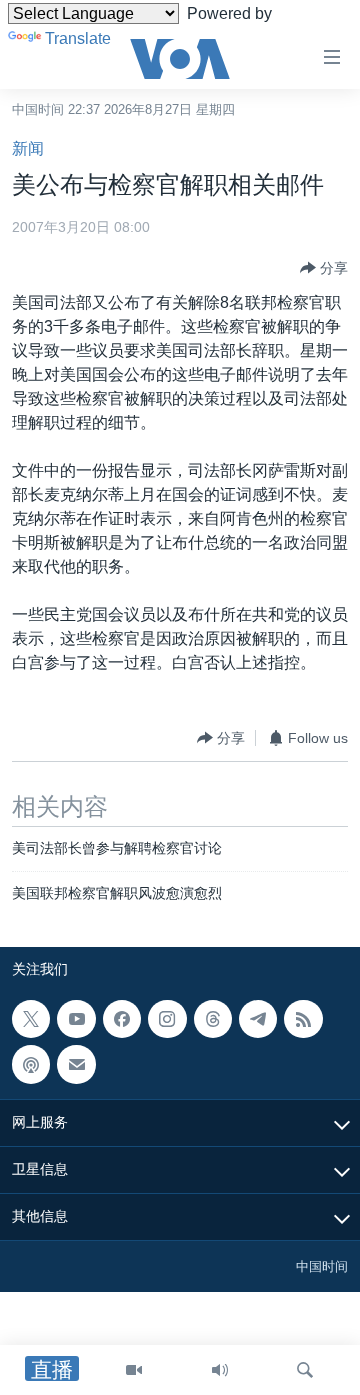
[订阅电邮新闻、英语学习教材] (76, 1064)
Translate (78, 38)
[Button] (324, 268)
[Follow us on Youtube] (76, 1019)
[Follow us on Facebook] (122, 1019)
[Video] (134, 1370)
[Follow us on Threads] (213, 1019)
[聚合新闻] (303, 1019)
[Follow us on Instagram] (167, 1019)
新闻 (28, 148)
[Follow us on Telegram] (258, 1019)
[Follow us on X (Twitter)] (31, 1019)
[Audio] (220, 1370)
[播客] (31, 1064)
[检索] (305, 1370)
